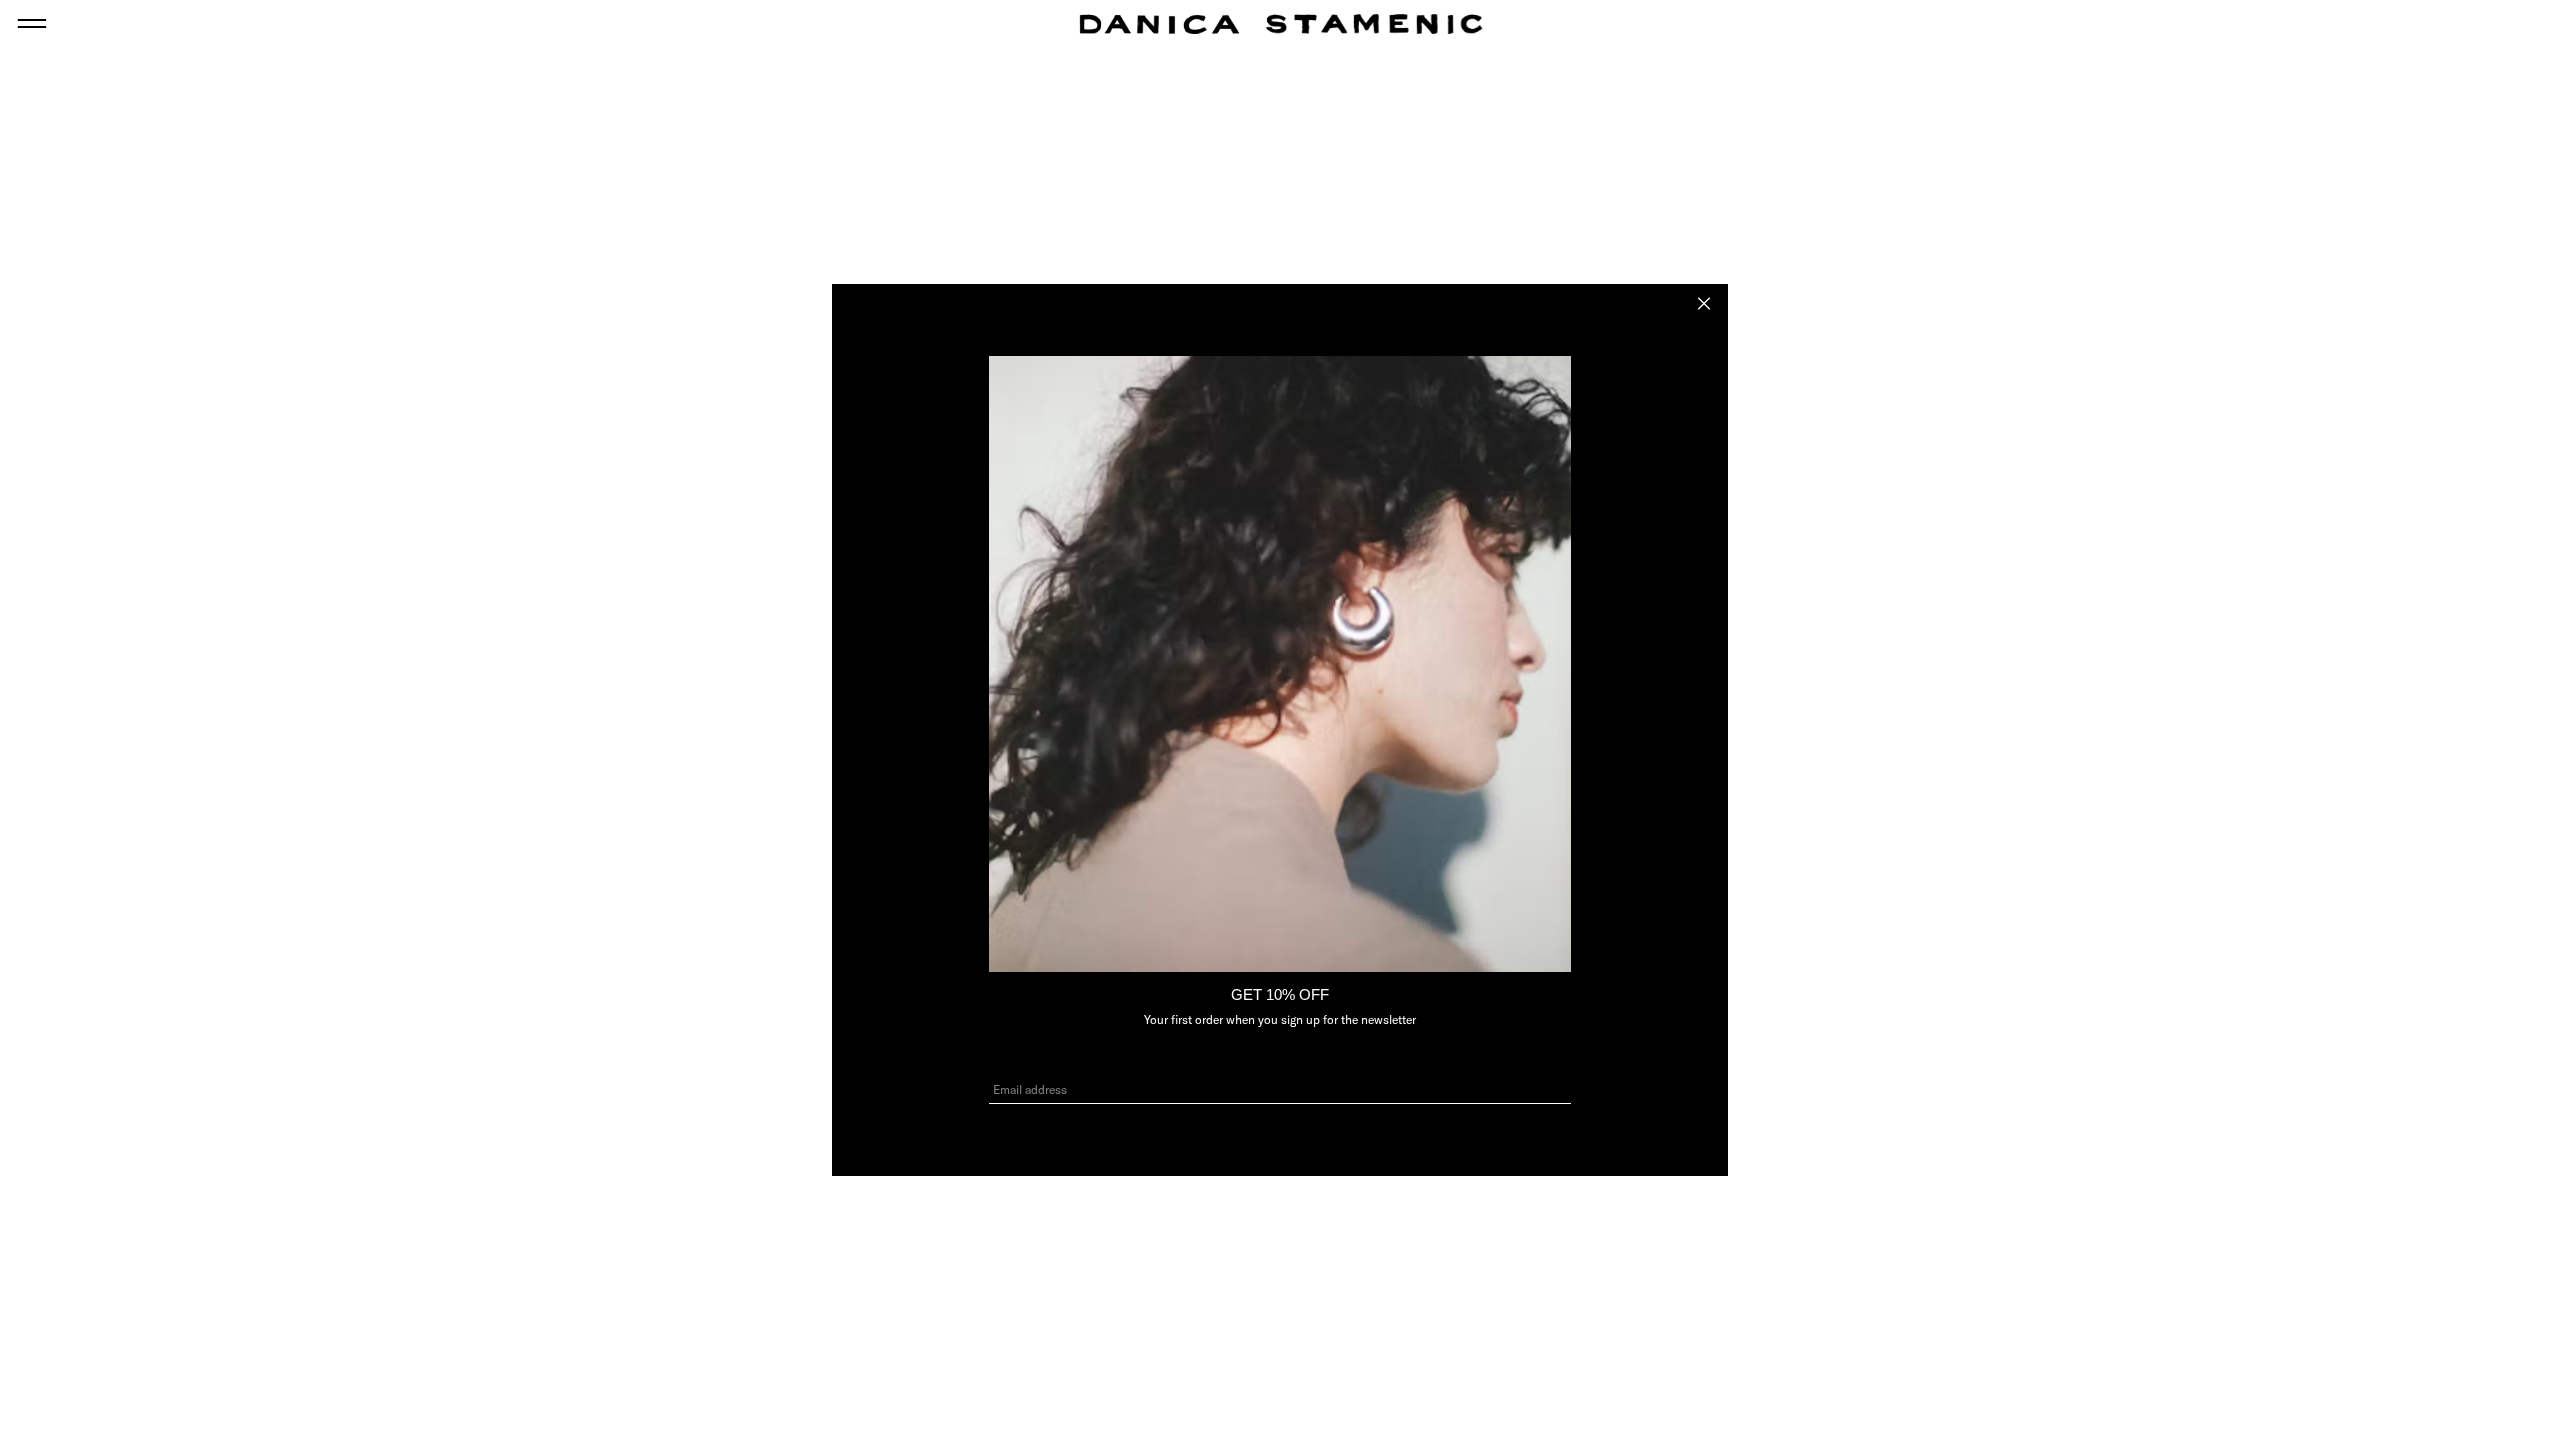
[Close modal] (1704, 303)
